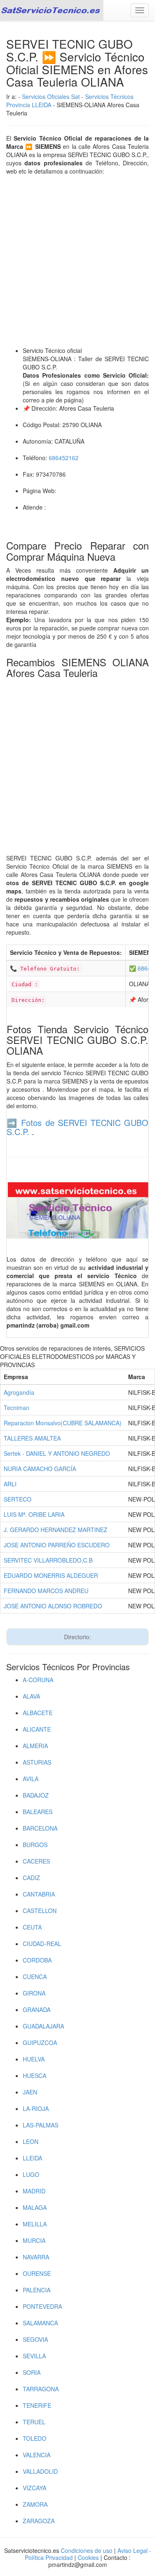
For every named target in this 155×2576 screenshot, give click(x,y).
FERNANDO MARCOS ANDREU (46, 1591)
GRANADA (37, 2010)
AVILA (31, 1779)
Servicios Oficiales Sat (51, 96)
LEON (31, 2141)
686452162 (64, 458)
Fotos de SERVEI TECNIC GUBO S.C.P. (77, 1127)
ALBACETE (38, 1713)
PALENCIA (37, 2290)
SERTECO (18, 1499)
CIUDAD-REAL (42, 1944)
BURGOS (35, 1845)
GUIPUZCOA (40, 2042)
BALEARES (38, 1812)
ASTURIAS (37, 1762)
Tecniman (17, 1408)
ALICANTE (37, 1729)
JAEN (30, 2092)
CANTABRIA (39, 1894)
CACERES (36, 1861)
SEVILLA (34, 2356)
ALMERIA (35, 1746)
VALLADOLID (40, 2471)
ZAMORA (35, 2504)
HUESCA (35, 2075)
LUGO (31, 2174)
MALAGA (35, 2207)
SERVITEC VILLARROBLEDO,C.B (48, 1560)
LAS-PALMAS (41, 2125)
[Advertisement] (77, 261)
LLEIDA (32, 2158)
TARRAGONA (41, 2389)
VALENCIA (37, 2455)
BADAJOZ (36, 1795)
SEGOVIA (35, 2339)
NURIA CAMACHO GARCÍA (40, 1469)
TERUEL (34, 2422)
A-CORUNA (38, 1680)
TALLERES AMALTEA (32, 1438)
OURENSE (37, 2273)
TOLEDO (35, 2438)
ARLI (10, 1484)
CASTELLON (40, 1911)
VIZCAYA (35, 2488)
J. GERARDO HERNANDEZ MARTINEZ (56, 1530)
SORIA (32, 2372)
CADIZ (31, 1878)
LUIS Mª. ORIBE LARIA (34, 1514)
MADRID (34, 2191)
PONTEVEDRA (42, 2306)
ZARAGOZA (39, 2521)
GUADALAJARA (43, 2026)
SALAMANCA (40, 2323)
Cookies (89, 2557)
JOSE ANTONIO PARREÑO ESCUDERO (57, 1545)
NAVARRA (36, 2257)
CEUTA (32, 1927)
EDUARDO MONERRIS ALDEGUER (51, 1575)
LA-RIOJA (36, 2108)
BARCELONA (40, 1828)
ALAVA (31, 1696)
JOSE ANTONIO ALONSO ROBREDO (53, 1606)
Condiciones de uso (87, 2550)
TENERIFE (37, 2405)
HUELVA (34, 2059)
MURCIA (34, 2240)
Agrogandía (19, 1392)
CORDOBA (37, 1960)
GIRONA (34, 1993)
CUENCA (35, 1977)
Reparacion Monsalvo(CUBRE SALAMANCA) (63, 1423)
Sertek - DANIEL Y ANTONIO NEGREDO (57, 1453)
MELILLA (35, 2224)
